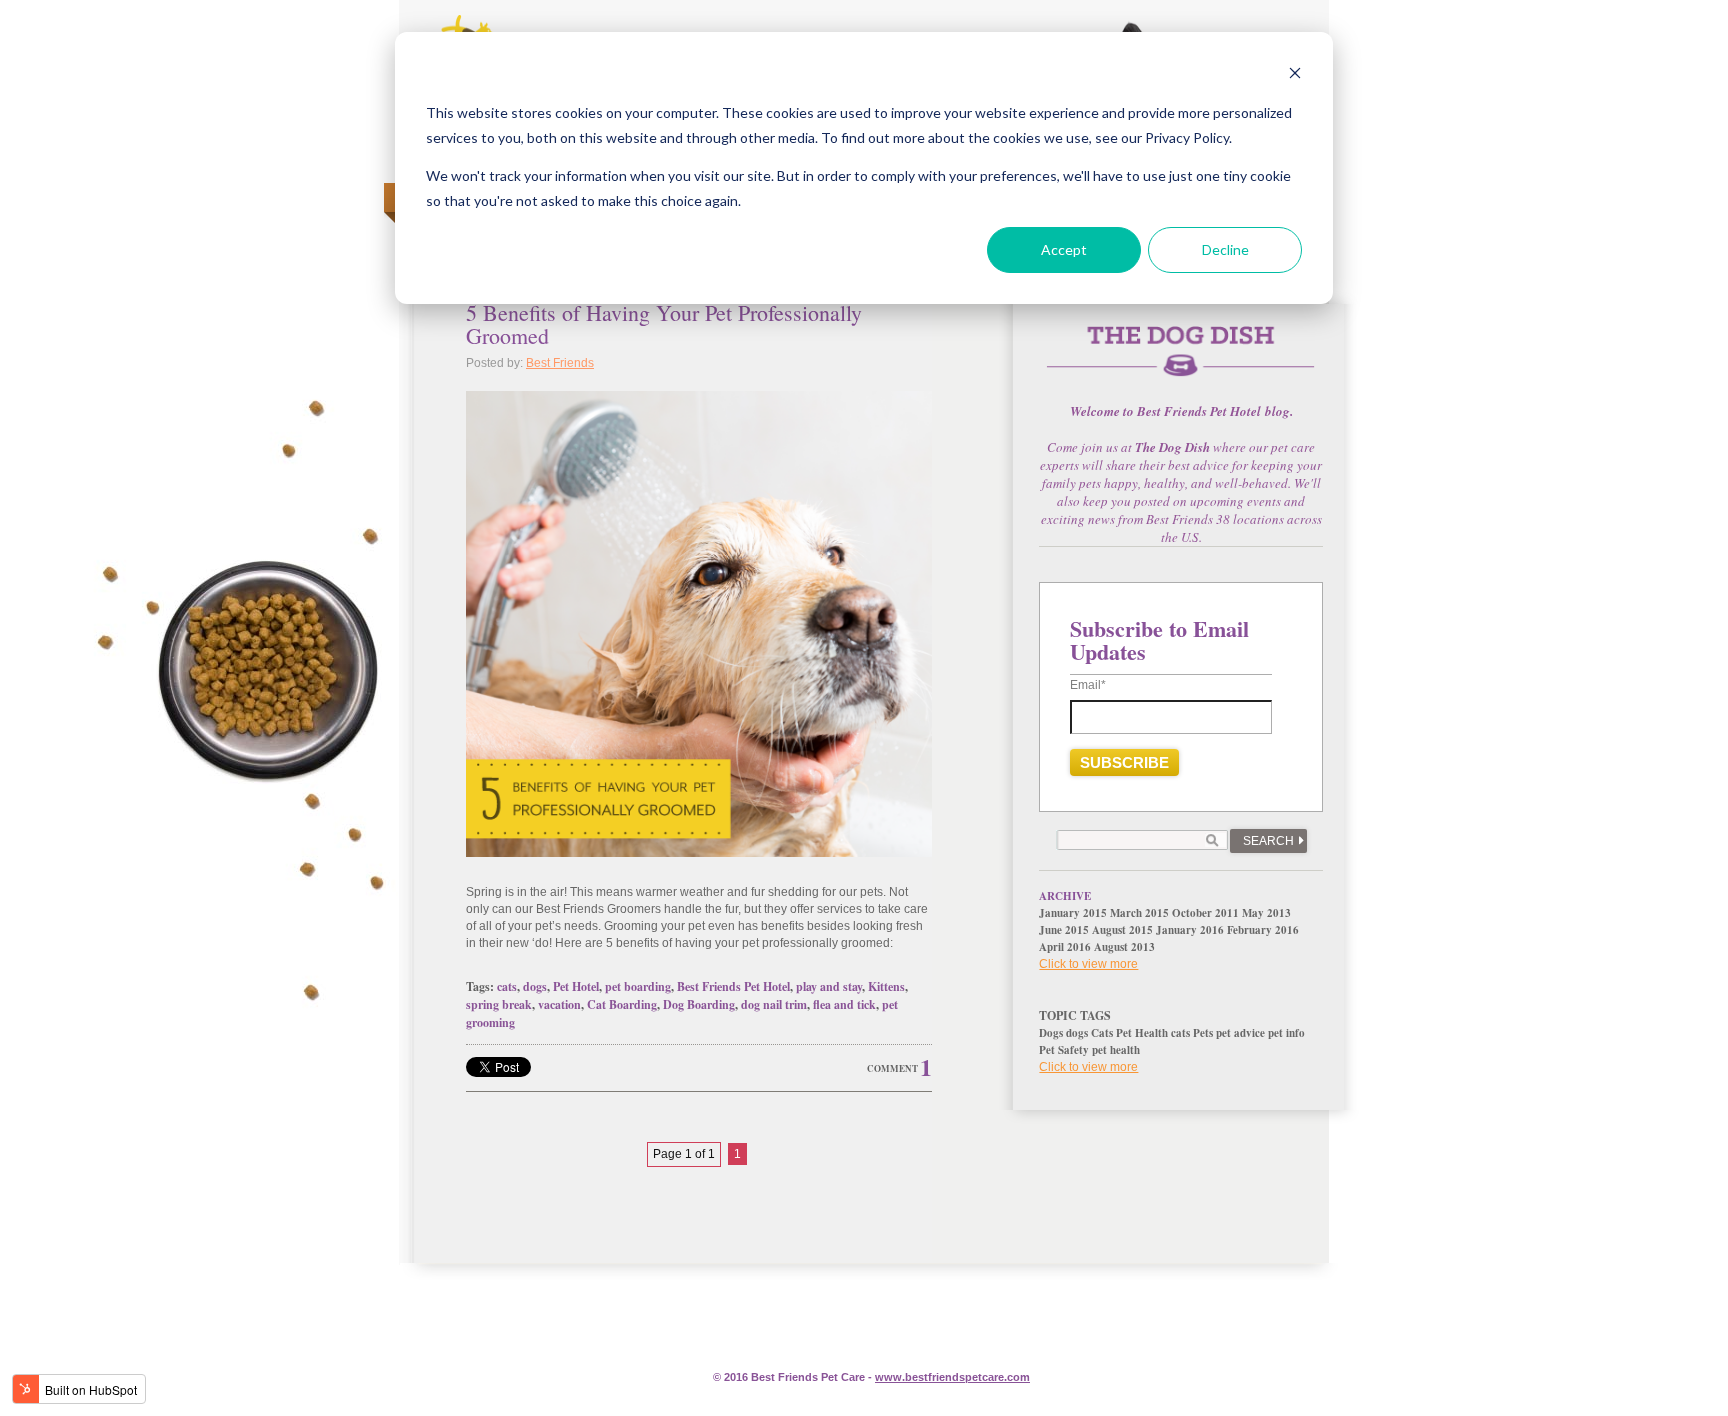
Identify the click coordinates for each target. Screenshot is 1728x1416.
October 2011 (1205, 913)
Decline (1225, 249)
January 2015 (1073, 913)
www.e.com (952, 1377)
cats (507, 986)
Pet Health (1142, 1033)
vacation (559, 1004)
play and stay (829, 986)
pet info (1286, 1033)
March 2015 (1139, 913)
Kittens (886, 986)
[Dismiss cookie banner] (1295, 75)
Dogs (1051, 1033)
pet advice (1240, 1033)
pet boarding (638, 986)
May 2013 (1266, 913)
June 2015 (1064, 930)
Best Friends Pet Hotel (733, 986)
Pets (1203, 1033)
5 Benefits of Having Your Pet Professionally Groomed (664, 324)
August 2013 (1124, 947)
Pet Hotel (576, 986)
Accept (1064, 249)
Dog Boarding (699, 1004)
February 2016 (1263, 930)
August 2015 (1122, 930)
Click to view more (1088, 964)
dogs (535, 986)
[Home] (1181, 362)
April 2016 (1065, 947)
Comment (892, 1068)
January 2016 (1190, 930)
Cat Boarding (622, 1004)
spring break (499, 1004)
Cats (1102, 1033)
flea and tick (844, 1004)
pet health (1116, 1050)
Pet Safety (1064, 1050)
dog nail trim (774, 1004)
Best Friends (560, 363)
